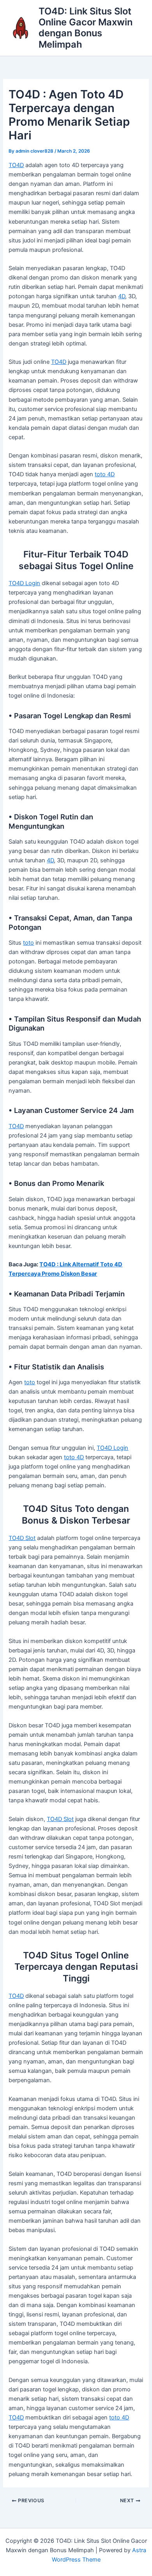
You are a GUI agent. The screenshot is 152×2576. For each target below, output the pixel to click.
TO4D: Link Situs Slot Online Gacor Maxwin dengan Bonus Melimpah (86, 28)
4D (122, 296)
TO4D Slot (22, 1538)
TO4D (16, 165)
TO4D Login (24, 583)
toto (28, 943)
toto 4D (105, 474)
